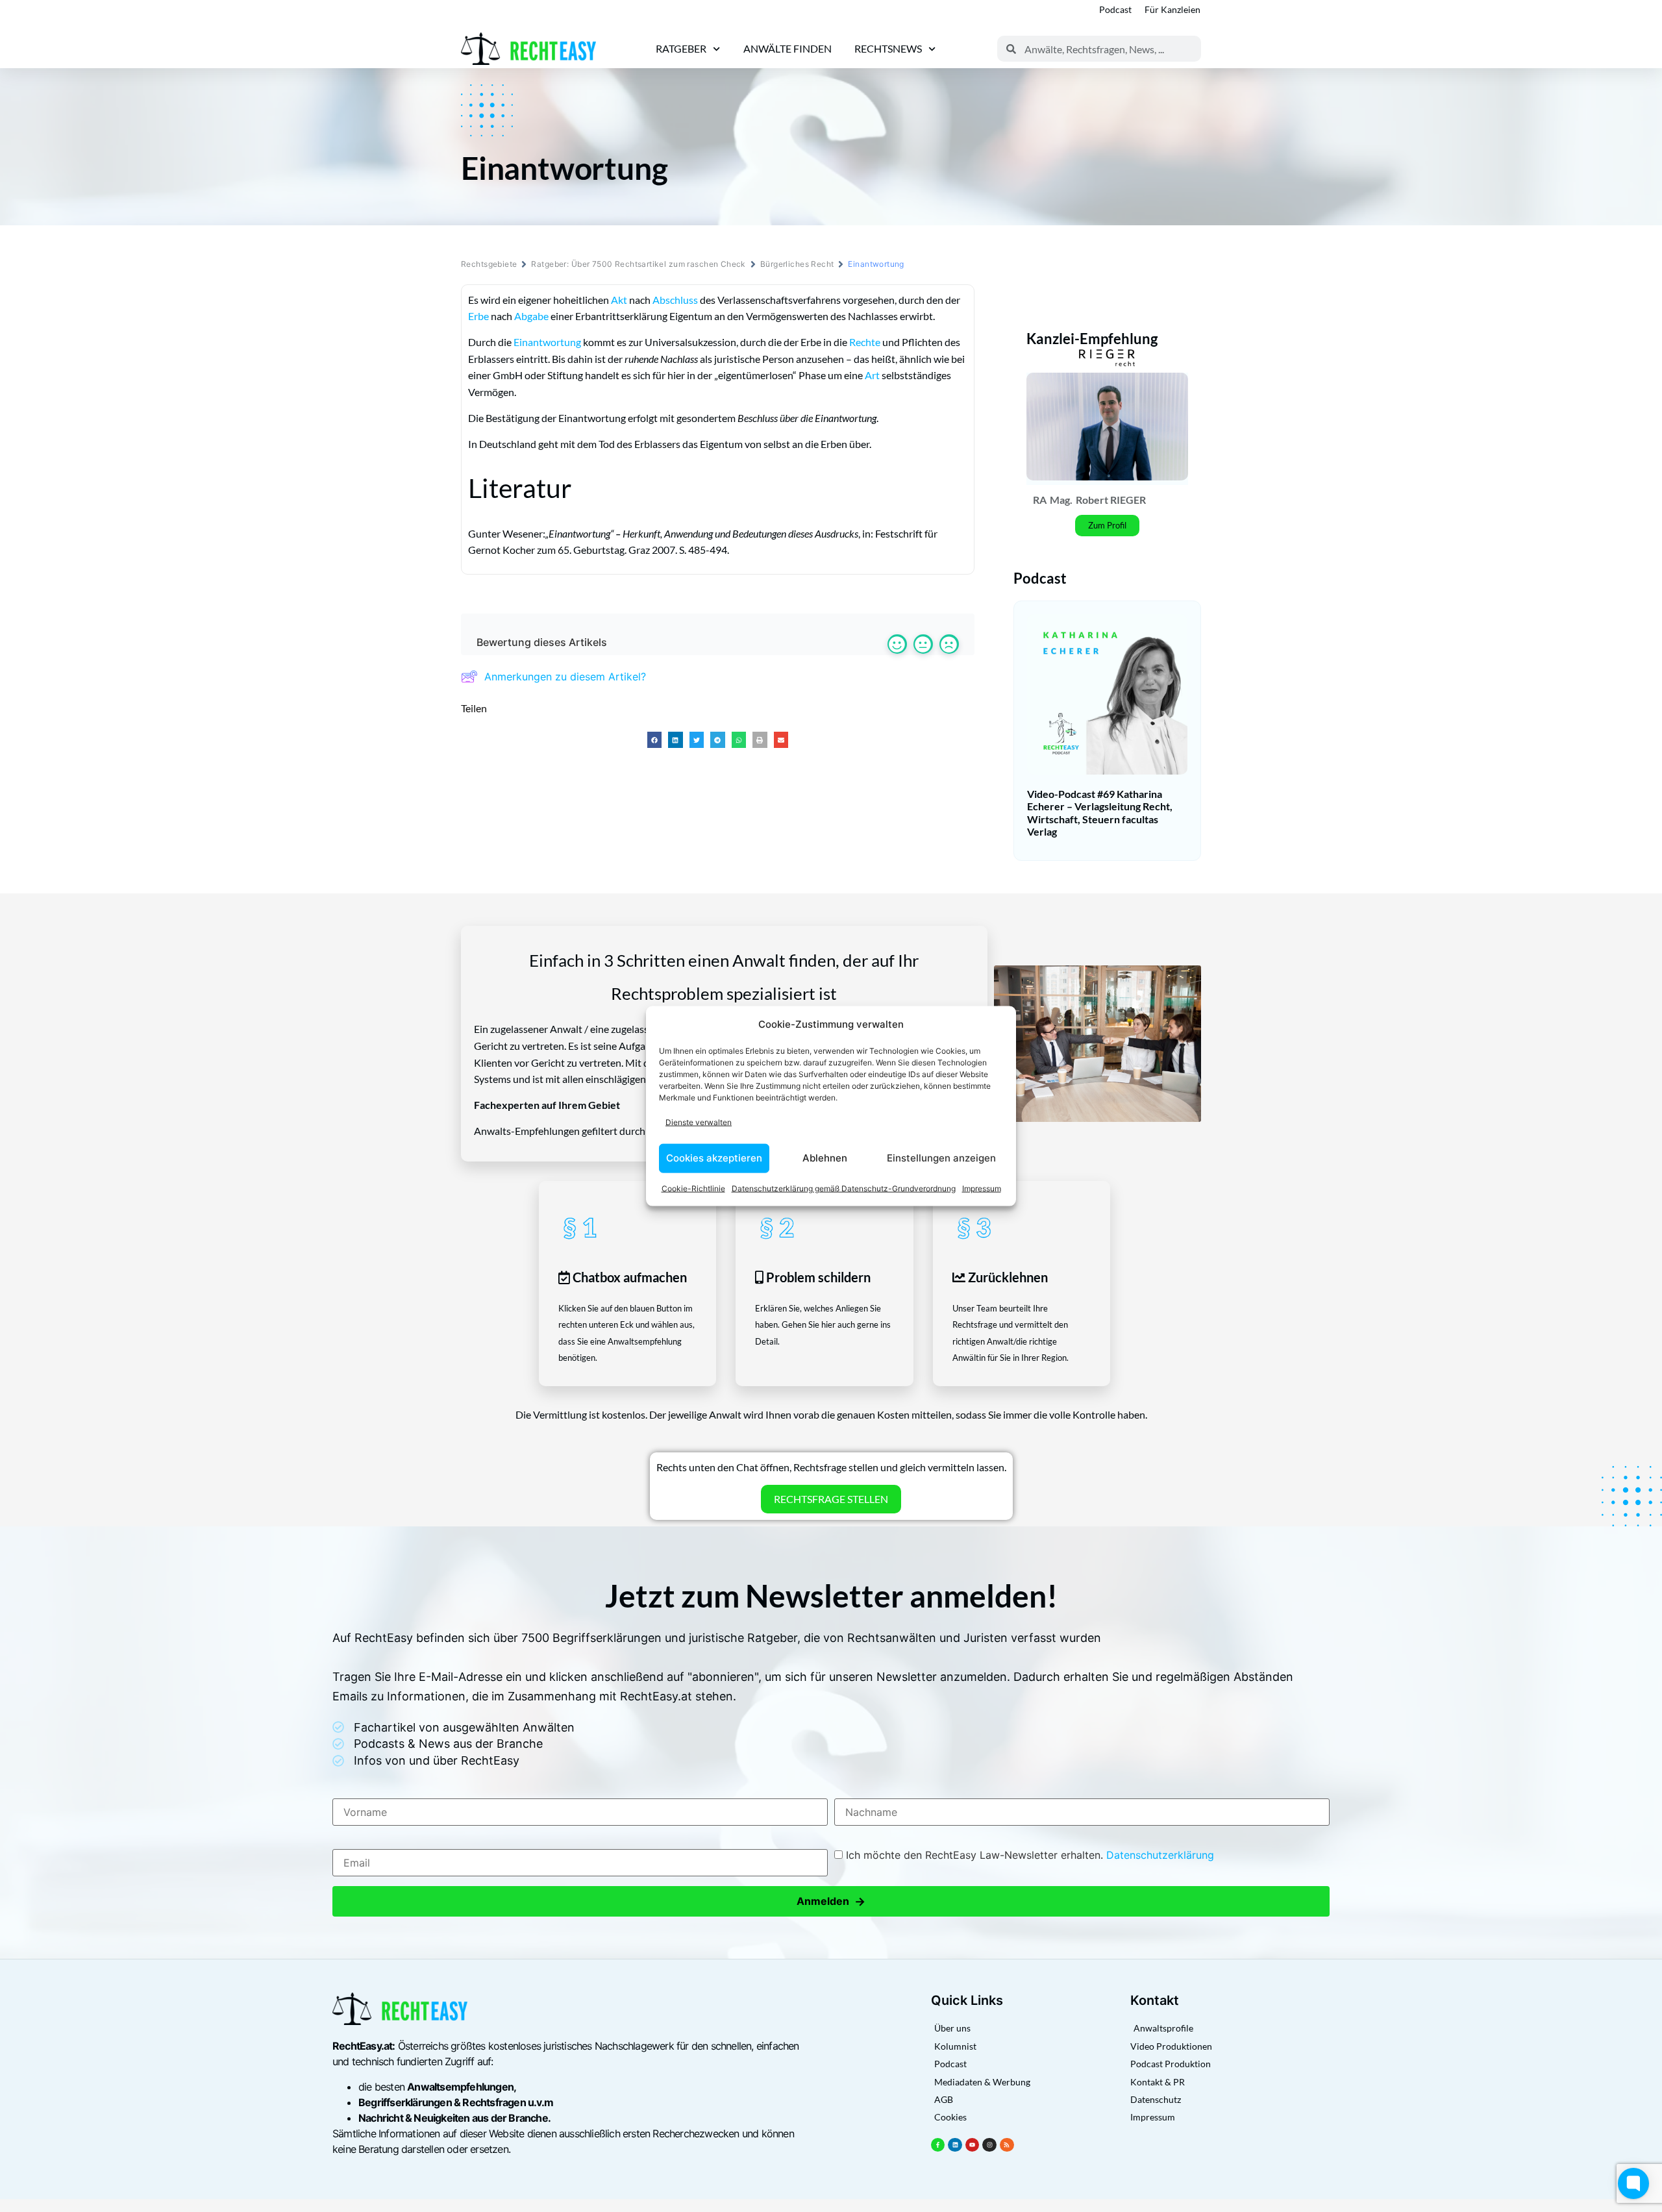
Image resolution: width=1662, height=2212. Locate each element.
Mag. (1061, 500)
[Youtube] (973, 2145)
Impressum (982, 1188)
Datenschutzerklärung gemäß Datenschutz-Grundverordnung (844, 1188)
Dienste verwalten (699, 1122)
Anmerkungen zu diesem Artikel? (565, 677)
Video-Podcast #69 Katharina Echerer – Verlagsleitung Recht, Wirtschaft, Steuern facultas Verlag (1100, 813)
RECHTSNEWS (888, 48)
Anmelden (831, 1901)
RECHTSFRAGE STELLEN (831, 1499)
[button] (655, 740)
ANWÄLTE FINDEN (788, 48)
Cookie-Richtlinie (693, 1188)
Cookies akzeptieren (714, 1158)
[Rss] (1007, 2145)
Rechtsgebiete (489, 264)
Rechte (865, 342)
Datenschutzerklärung (1160, 1855)
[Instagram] (989, 2145)
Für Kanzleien (1172, 9)
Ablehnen (825, 1158)
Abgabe (531, 316)
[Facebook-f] (938, 2145)
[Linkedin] (955, 2145)
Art (872, 375)
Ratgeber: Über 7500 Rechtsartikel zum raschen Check (638, 264)
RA (1040, 500)
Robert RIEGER (1111, 500)
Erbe (478, 316)
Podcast (1115, 9)
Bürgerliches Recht (797, 264)
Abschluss (675, 300)
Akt (619, 300)
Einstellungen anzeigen (941, 1158)
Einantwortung (547, 342)
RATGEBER (681, 48)
